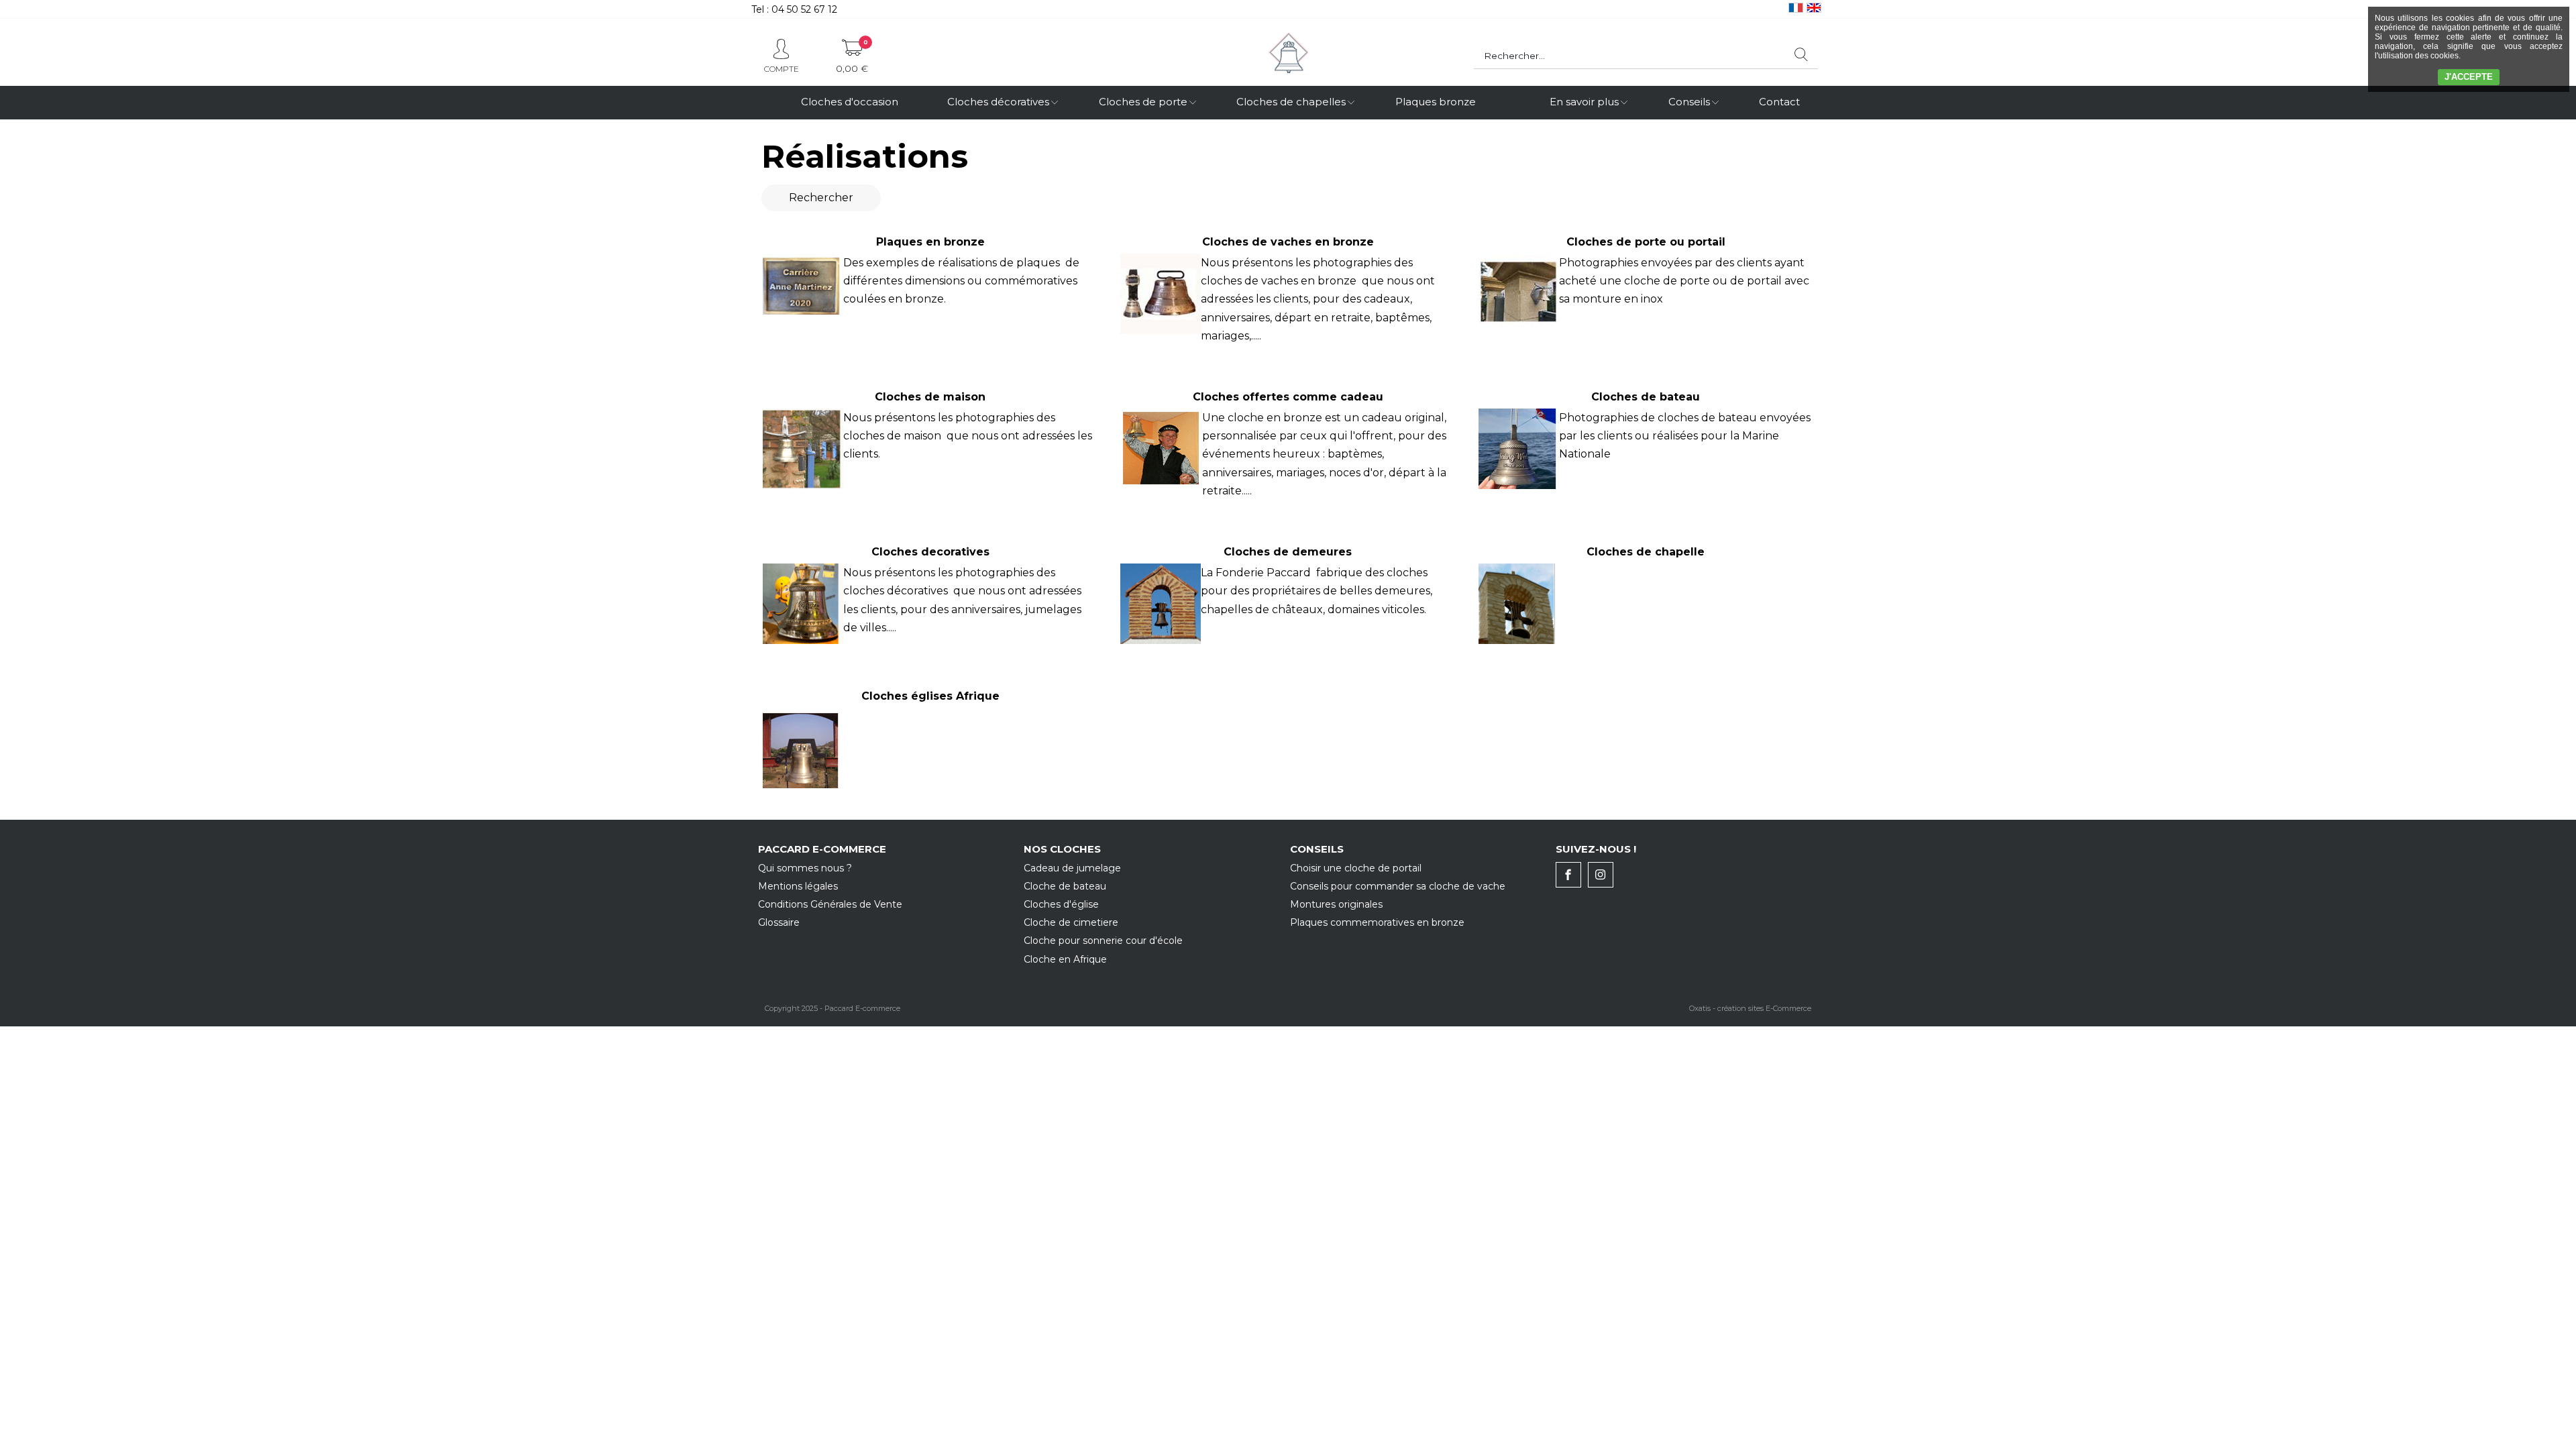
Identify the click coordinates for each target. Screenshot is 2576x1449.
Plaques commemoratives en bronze (1377, 922)
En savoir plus (1584, 102)
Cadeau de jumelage (1072, 868)
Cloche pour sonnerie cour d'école (1103, 941)
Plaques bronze (1436, 102)
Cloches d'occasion (850, 102)
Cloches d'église (1061, 904)
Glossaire (779, 922)
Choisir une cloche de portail (1356, 868)
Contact (1779, 102)
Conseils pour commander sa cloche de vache (1398, 886)
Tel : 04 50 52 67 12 (794, 9)
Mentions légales (798, 886)
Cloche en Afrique (1065, 959)
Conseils (1689, 102)
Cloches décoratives (998, 102)
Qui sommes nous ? (805, 868)
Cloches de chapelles (1291, 102)
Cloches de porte (1143, 102)
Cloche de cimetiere (1071, 922)
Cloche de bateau (1065, 886)
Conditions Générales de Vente (830, 904)
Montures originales (1336, 904)
